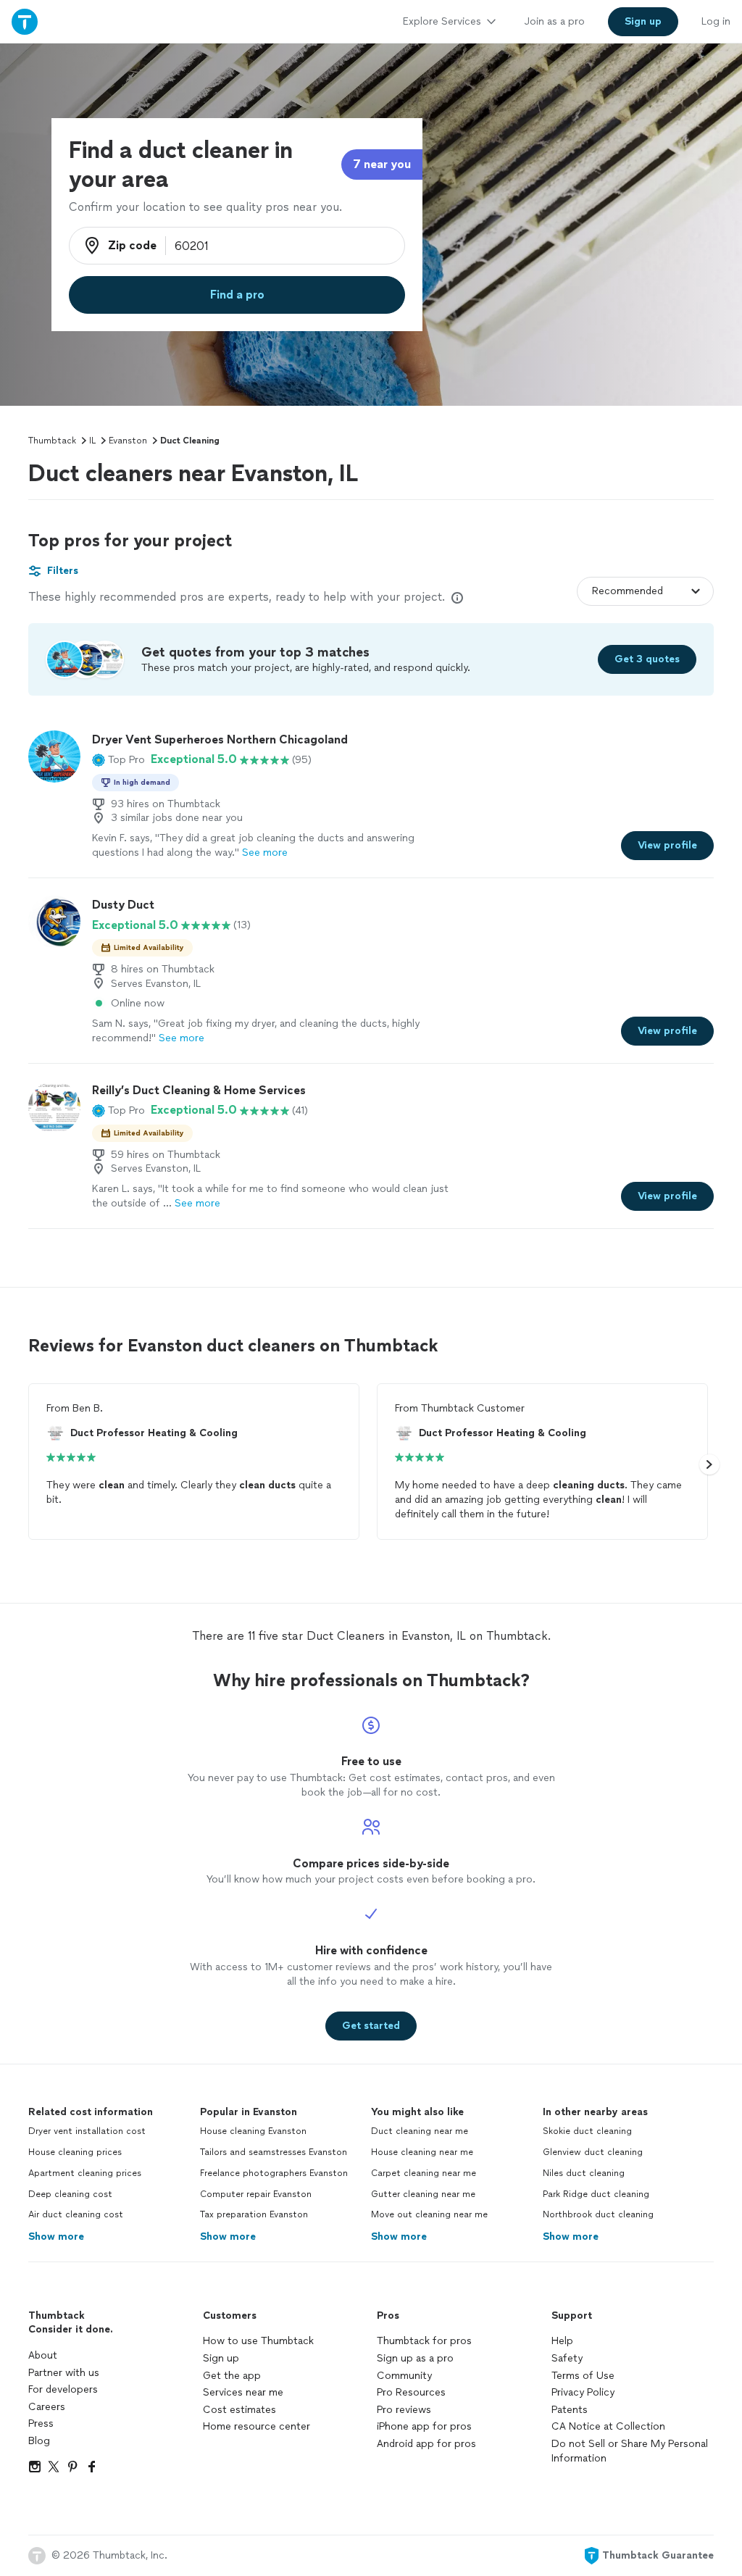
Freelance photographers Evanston (274, 2173)
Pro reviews (404, 2410)
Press (41, 2423)
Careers (47, 2407)
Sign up (221, 2358)
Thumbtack (52, 441)
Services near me (243, 2392)
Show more (56, 2237)
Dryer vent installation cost (87, 2131)
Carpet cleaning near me (424, 2173)
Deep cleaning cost (70, 2194)
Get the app (232, 2376)
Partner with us (64, 2373)
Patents (570, 2410)
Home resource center (257, 2426)
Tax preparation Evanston (254, 2214)
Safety (567, 2358)
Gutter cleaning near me (423, 2194)
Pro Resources (411, 2392)
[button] (118, 759)
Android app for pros (426, 2444)
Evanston (128, 441)
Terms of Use (583, 2376)
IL (92, 441)
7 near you (382, 164)
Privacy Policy (583, 2392)
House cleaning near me (422, 2152)
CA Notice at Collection (608, 2426)
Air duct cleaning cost (76, 2214)
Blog (39, 2441)
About (43, 2355)
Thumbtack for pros (424, 2341)
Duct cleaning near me (420, 2131)
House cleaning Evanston (253, 2131)
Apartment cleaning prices (85, 2173)
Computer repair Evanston (256, 2194)
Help (562, 2341)
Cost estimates (239, 2410)
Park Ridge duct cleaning (596, 2194)
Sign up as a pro (415, 2358)
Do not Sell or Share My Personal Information (630, 2451)
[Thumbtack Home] (25, 21)
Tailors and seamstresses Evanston (274, 2152)
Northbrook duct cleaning (598, 2214)
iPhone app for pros (424, 2426)
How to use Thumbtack (258, 2341)
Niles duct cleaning (584, 2173)
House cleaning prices (75, 2152)
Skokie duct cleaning (587, 2131)
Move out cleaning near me (429, 2214)
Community (404, 2376)
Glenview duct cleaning (593, 2152)
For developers (63, 2389)
